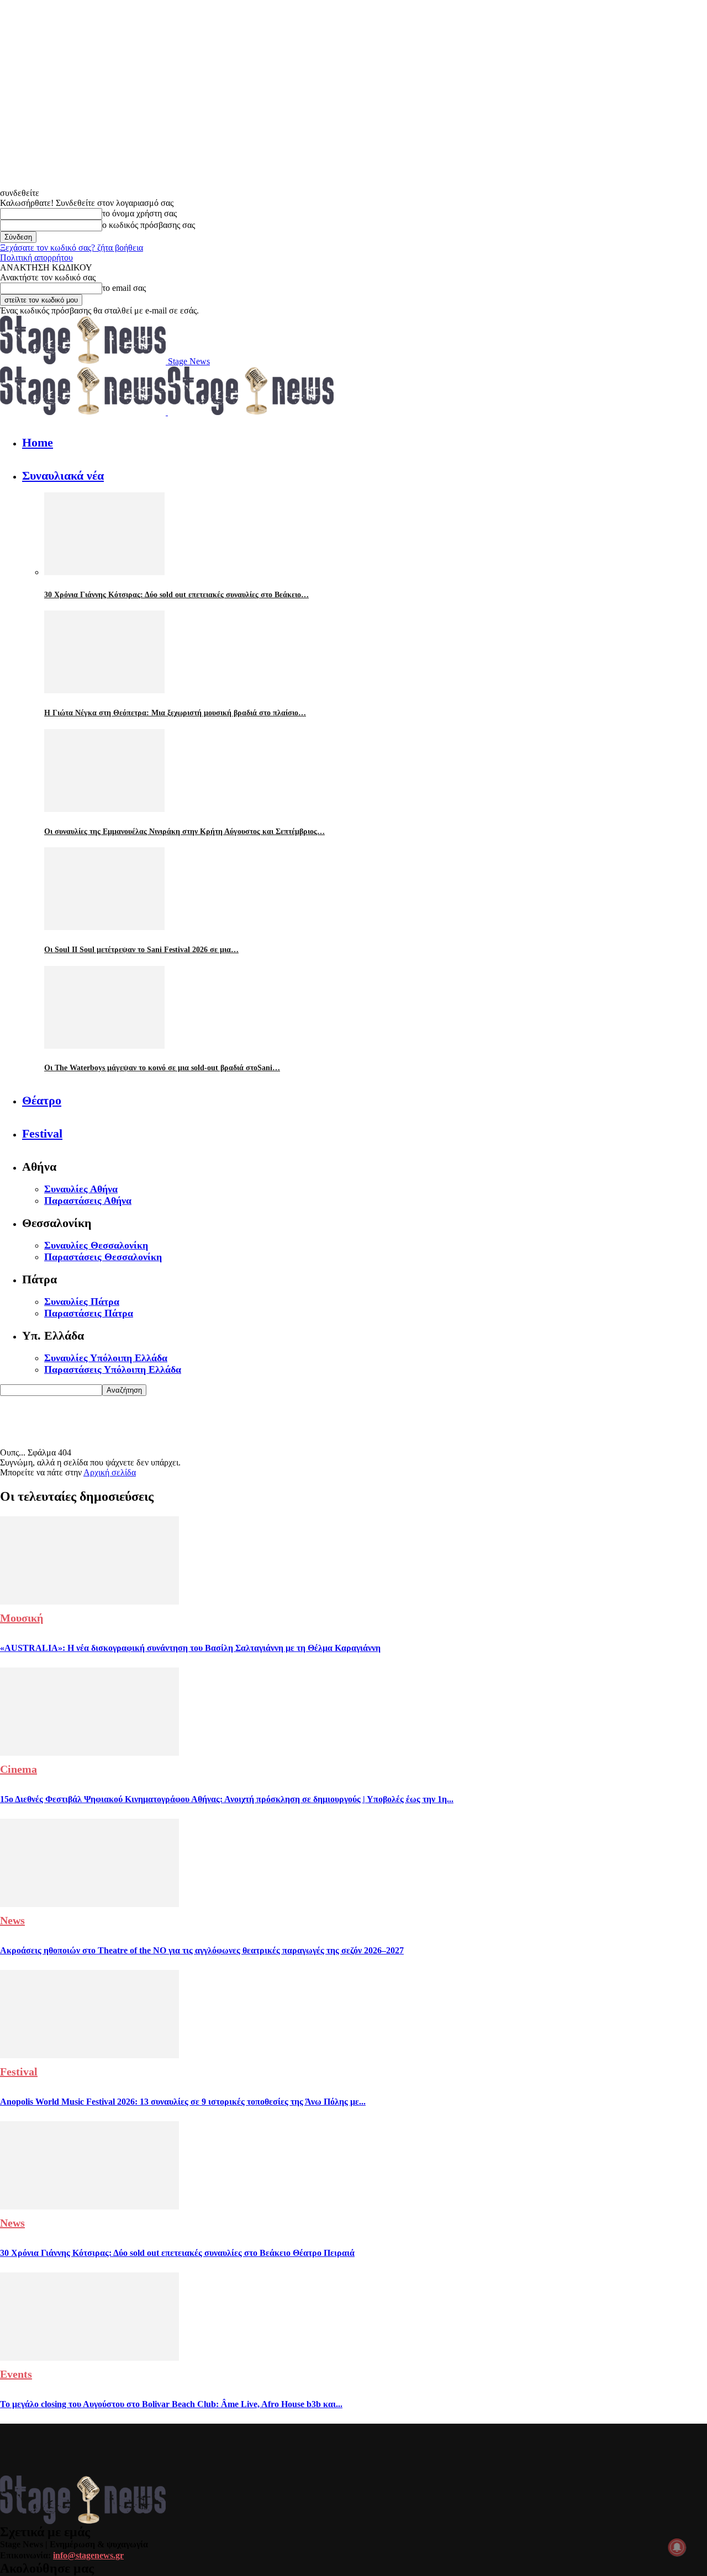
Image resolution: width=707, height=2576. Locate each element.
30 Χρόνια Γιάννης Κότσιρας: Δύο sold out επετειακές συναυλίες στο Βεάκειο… (176, 595)
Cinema (19, 1769)
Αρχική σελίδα (110, 1472)
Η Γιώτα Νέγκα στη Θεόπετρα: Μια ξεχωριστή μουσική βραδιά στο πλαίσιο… (175, 713)
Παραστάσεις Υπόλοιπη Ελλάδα (113, 1369)
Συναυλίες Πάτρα (82, 1302)
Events (16, 2374)
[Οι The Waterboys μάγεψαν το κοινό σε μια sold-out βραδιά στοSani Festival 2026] (104, 1046)
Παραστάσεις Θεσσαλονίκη (103, 1257)
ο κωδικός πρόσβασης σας (149, 225)
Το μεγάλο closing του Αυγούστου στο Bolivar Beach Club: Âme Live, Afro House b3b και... (171, 2404)
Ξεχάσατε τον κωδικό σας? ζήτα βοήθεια (72, 248)
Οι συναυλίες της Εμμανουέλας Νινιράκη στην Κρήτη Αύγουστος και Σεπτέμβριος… (184, 832)
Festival (42, 1133)
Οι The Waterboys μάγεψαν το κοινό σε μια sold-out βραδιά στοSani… (162, 1068)
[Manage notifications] (677, 2547)
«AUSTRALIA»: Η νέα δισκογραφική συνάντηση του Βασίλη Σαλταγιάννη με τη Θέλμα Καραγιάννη (190, 1648)
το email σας (124, 288)
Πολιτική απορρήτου (36, 257)
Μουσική (22, 1618)
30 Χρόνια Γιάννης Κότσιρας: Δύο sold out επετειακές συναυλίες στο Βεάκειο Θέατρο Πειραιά (177, 2253)
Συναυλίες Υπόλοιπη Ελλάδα (106, 1358)
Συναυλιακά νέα (63, 476)
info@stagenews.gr (88, 2555)
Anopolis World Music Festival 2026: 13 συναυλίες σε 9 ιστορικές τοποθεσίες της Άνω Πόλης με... (183, 2102)
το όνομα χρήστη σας (139, 213)
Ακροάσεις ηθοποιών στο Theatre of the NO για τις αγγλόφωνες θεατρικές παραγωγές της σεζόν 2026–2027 (202, 1950)
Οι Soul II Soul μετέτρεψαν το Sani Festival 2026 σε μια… (141, 950)
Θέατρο (42, 1100)
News (12, 1920)
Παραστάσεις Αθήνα (88, 1201)
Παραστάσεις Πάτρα (89, 1313)
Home (38, 442)
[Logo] (84, 412)
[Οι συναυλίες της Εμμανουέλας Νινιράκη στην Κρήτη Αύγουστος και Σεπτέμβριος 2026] (104, 809)
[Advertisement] (201, 1421)
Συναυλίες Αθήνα (81, 1189)
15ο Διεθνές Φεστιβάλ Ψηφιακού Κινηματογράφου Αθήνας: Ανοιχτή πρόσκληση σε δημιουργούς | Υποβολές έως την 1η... (227, 1799)
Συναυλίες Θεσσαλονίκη (96, 1245)
